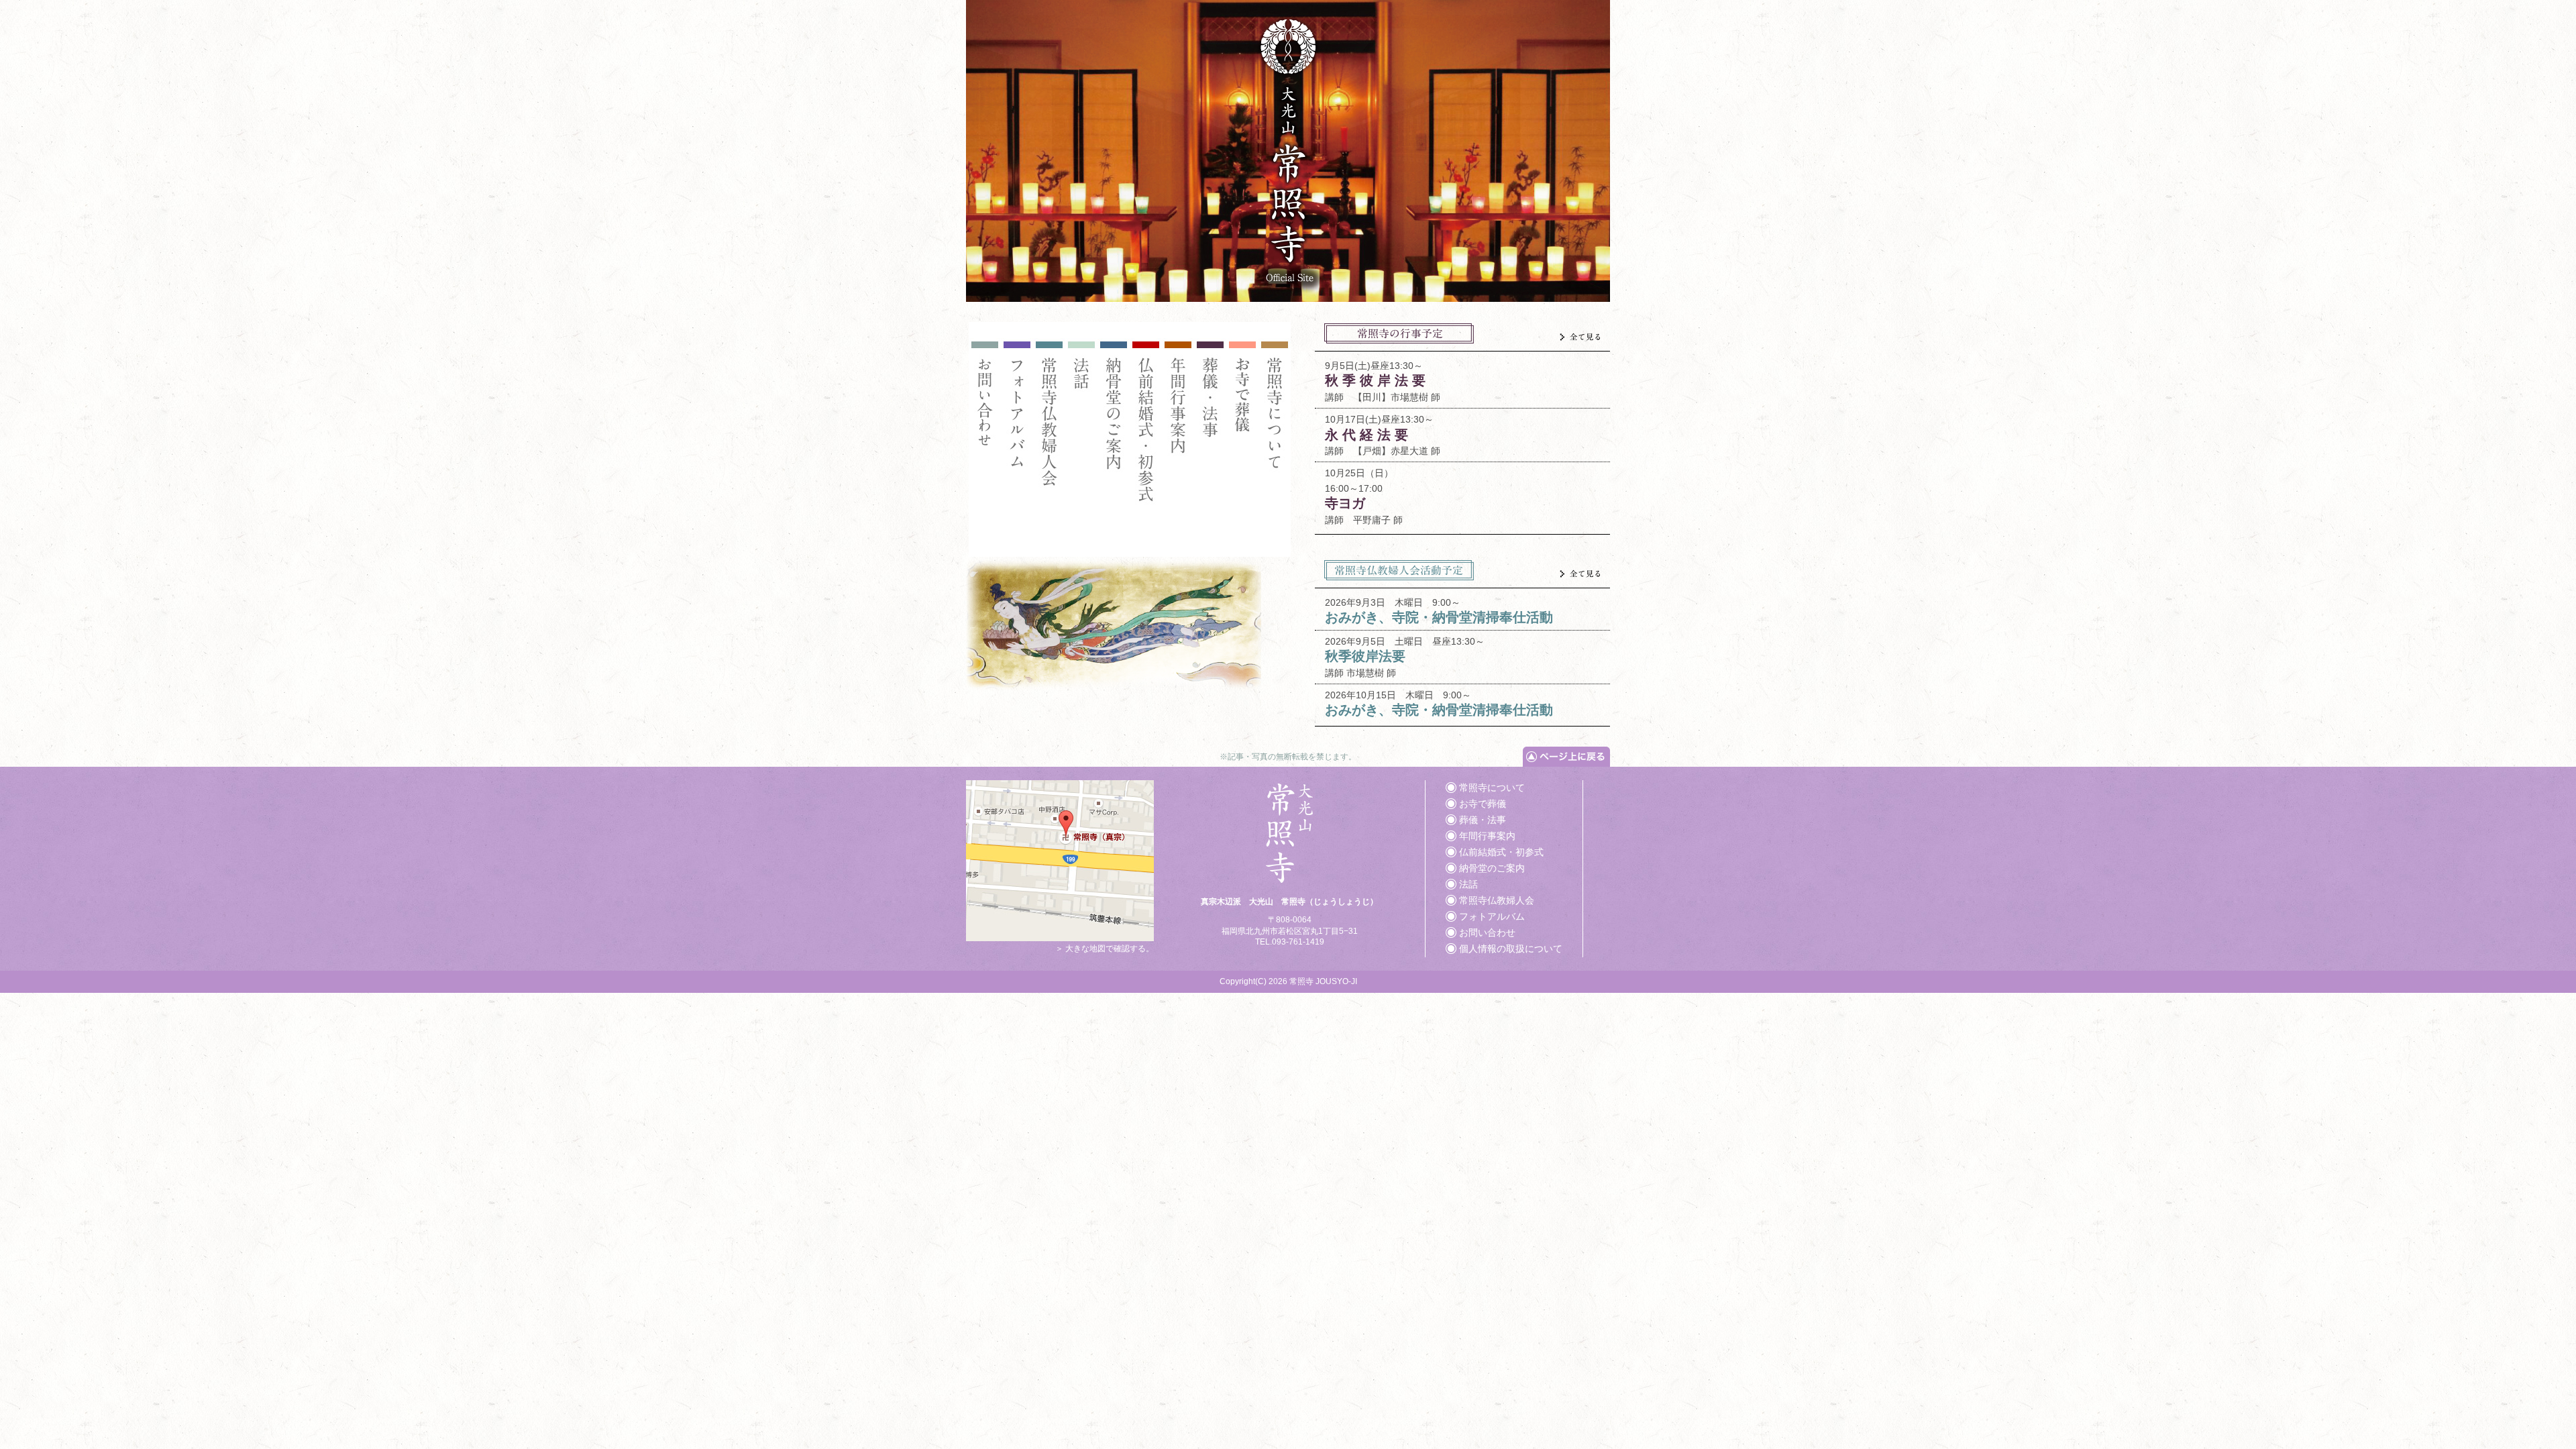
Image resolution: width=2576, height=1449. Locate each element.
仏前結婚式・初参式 (1501, 852)
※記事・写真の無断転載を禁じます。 (1288, 757)
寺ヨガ (1345, 503)
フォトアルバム (1492, 916)
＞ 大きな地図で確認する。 (1105, 949)
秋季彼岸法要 (1365, 656)
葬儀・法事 (1483, 820)
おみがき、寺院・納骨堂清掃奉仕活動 (1439, 617)
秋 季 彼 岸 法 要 (1375, 380)
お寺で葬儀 (1483, 804)
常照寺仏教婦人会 (1497, 900)
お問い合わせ (1487, 932)
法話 (1468, 884)
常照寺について (1492, 788)
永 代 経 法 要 (1366, 435)
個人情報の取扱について (1511, 949)
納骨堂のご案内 (1492, 868)
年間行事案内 (1487, 836)
